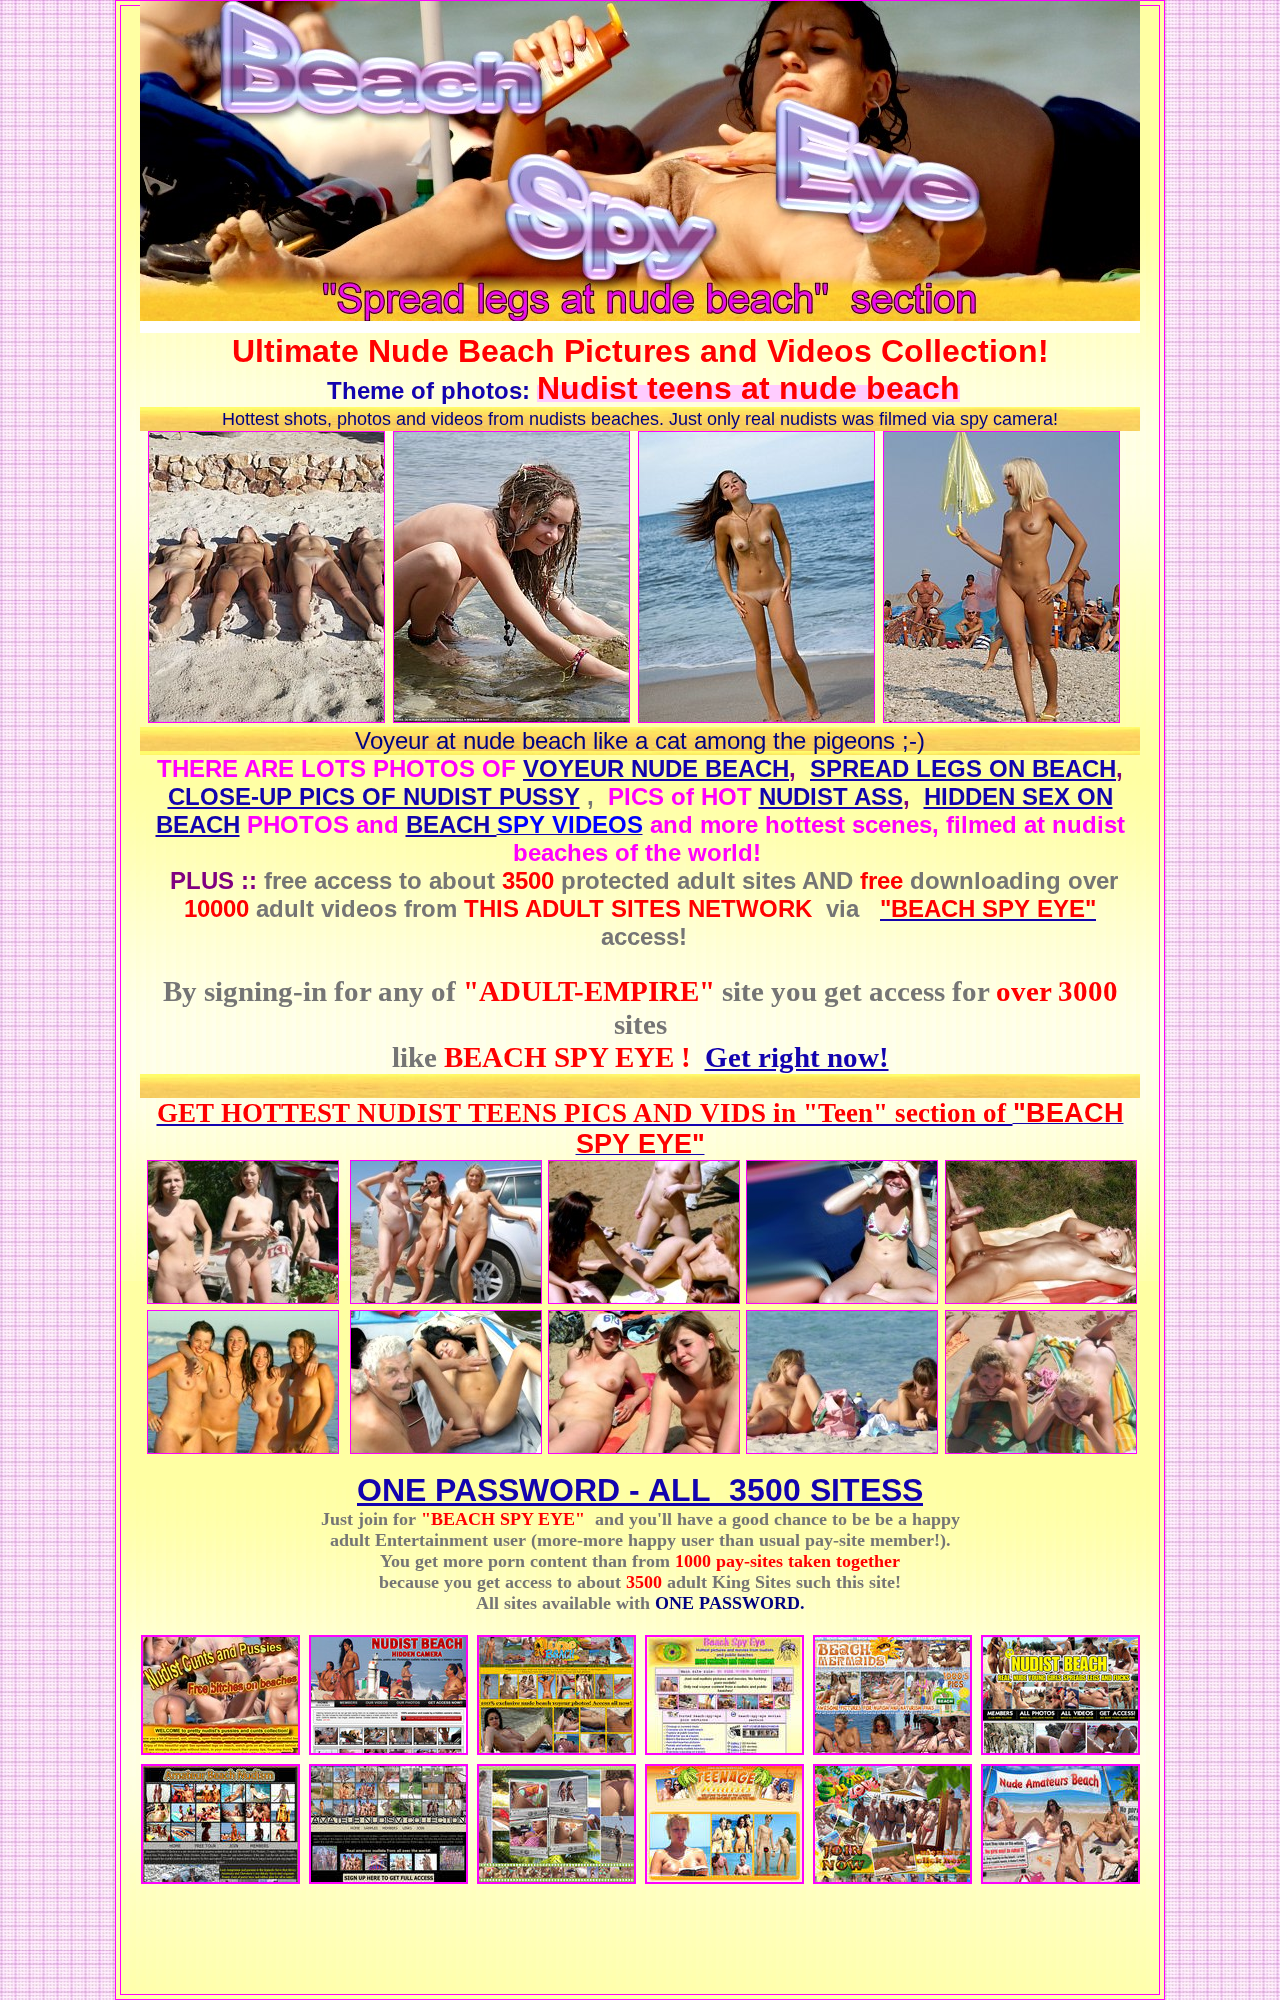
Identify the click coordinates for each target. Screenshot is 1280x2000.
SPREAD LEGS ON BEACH (963, 768)
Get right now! (797, 1057)
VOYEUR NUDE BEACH (656, 768)
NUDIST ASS (831, 796)
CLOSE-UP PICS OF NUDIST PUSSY (374, 796)
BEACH (451, 824)
